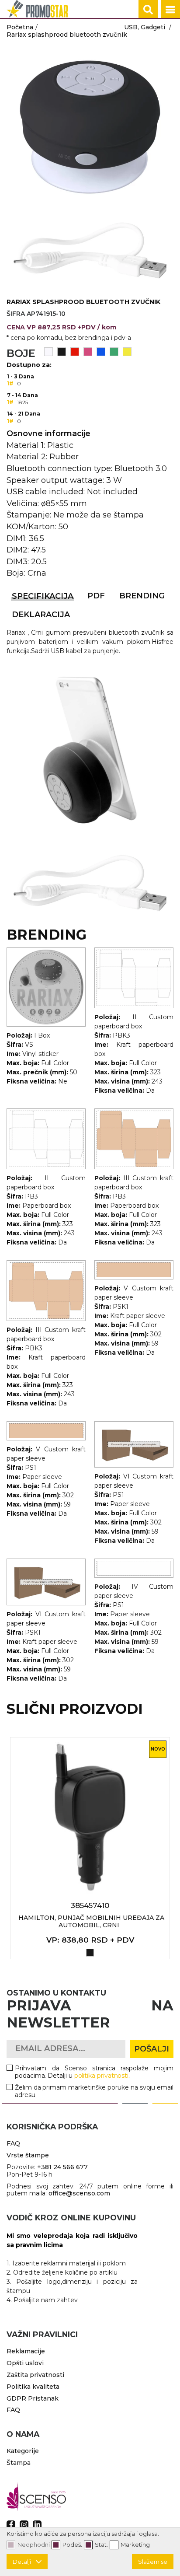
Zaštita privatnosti (35, 2375)
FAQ (13, 2143)
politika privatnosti (102, 2076)
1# (10, 383)
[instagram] (24, 2525)
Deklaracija (41, 615)
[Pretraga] (148, 10)
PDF (96, 596)
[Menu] (170, 10)
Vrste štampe (28, 2155)
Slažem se (153, 2562)
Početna (20, 27)
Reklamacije (26, 2351)
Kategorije (23, 2451)
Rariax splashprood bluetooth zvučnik (67, 35)
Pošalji (152, 2049)
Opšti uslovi (25, 2363)
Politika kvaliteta (33, 2387)
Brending (142, 596)
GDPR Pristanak (33, 2398)
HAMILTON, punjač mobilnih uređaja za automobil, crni (91, 1921)
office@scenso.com (79, 2193)
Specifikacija (43, 596)
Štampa (19, 2463)
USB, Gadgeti (145, 27)
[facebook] (11, 2525)
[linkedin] (37, 2525)
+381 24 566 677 (62, 2167)
